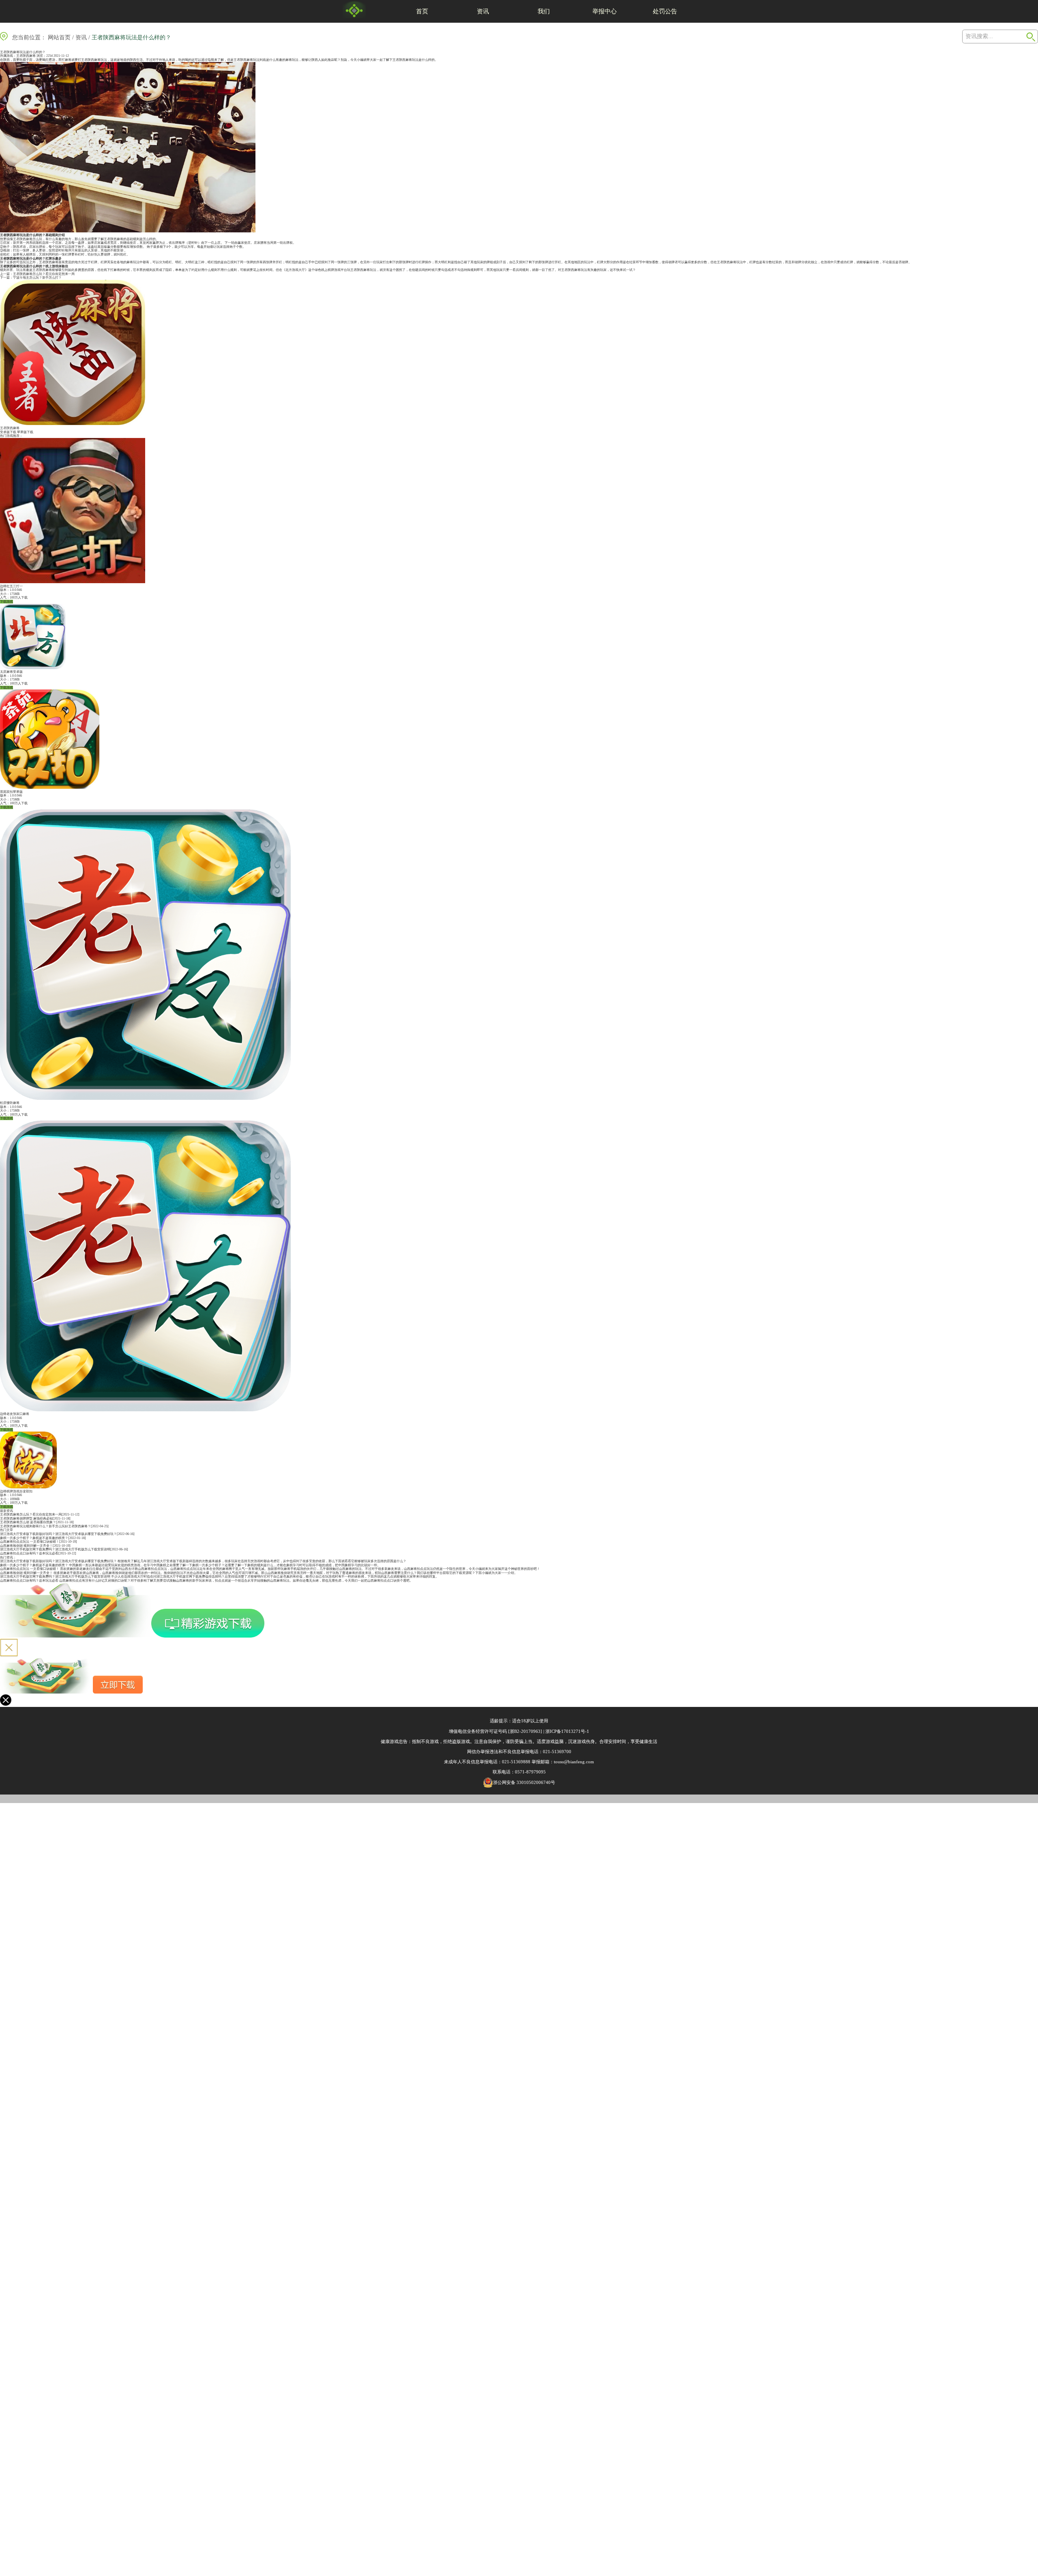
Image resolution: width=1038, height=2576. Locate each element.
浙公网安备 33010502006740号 (524, 1782)
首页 (422, 11)
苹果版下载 (25, 432)
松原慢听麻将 (10, 1103)
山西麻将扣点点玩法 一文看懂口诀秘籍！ (30, 1542)
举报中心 (605, 11)
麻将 (250, 60)
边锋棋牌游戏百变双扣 (16, 1491)
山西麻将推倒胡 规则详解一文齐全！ (26, 1546)
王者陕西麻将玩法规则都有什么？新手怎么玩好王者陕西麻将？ (45, 1526)
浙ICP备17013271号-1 (567, 1731)
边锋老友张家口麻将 (15, 1414)
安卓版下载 (8, 432)
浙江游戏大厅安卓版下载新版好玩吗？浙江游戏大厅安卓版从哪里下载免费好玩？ (58, 1534)
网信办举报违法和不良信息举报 (498, 1752)
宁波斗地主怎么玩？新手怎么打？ (37, 278)
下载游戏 (6, 602)
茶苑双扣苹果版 (11, 792)
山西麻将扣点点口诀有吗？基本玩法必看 (29, 1553)
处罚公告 (665, 11)
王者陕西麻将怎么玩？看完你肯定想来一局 (44, 274)
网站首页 (59, 38)
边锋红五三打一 (11, 586)
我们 (544, 11)
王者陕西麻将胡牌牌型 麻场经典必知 (26, 1519)
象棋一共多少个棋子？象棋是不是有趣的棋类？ (34, 1538)
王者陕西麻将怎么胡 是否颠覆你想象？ (28, 1522)
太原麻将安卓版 (11, 672)
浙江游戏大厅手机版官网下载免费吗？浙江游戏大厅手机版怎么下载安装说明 (55, 1549)
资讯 (483, 11)
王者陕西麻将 (26, 56)
